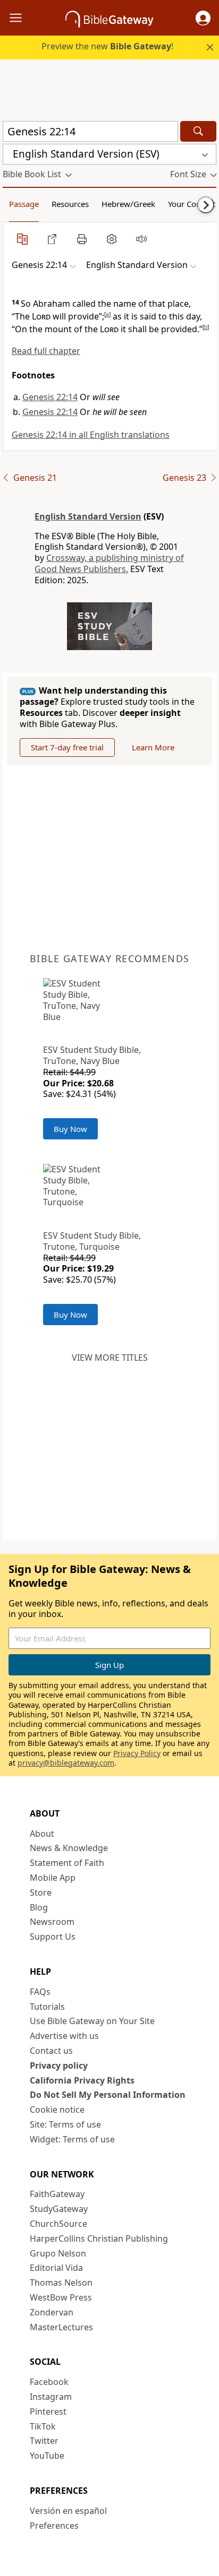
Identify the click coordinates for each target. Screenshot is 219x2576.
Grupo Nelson (58, 2253)
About (42, 1834)
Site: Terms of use (65, 2124)
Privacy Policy (137, 1753)
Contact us (51, 2051)
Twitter (44, 2441)
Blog (39, 1907)
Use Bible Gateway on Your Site (92, 2021)
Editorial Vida (56, 2268)
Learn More (153, 747)
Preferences (54, 2526)
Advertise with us (64, 2036)
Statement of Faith (67, 1863)
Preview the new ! (107, 46)
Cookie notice (57, 2110)
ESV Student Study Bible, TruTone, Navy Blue (92, 1055)
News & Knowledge (69, 1848)
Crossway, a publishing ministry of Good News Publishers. (109, 563)
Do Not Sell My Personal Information (108, 2095)
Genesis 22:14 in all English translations (91, 435)
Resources (70, 204)
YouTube (47, 2456)
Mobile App (53, 1878)
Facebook (49, 2382)
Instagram (51, 2397)
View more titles (110, 1358)
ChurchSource (58, 2224)
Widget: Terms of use (72, 2139)
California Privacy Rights (82, 2080)
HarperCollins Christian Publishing (99, 2238)
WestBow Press (61, 2297)
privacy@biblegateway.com (66, 1763)
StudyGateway (59, 2209)
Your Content (192, 204)
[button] (203, 18)
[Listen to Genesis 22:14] (141, 239)
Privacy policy (59, 2065)
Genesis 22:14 (50, 397)
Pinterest (48, 2411)
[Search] (198, 131)
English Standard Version (88, 516)
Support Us (53, 1937)
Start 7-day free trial (67, 747)
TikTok (43, 2426)
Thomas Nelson (61, 2283)
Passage (24, 204)
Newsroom (52, 1922)
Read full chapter (46, 351)
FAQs (40, 1992)
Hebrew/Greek (128, 204)
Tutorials (47, 2007)
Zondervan (52, 2312)
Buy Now (70, 1129)
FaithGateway (57, 2194)
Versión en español (68, 2511)
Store (41, 1892)
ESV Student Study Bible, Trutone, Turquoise (92, 1241)
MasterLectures (61, 2327)
